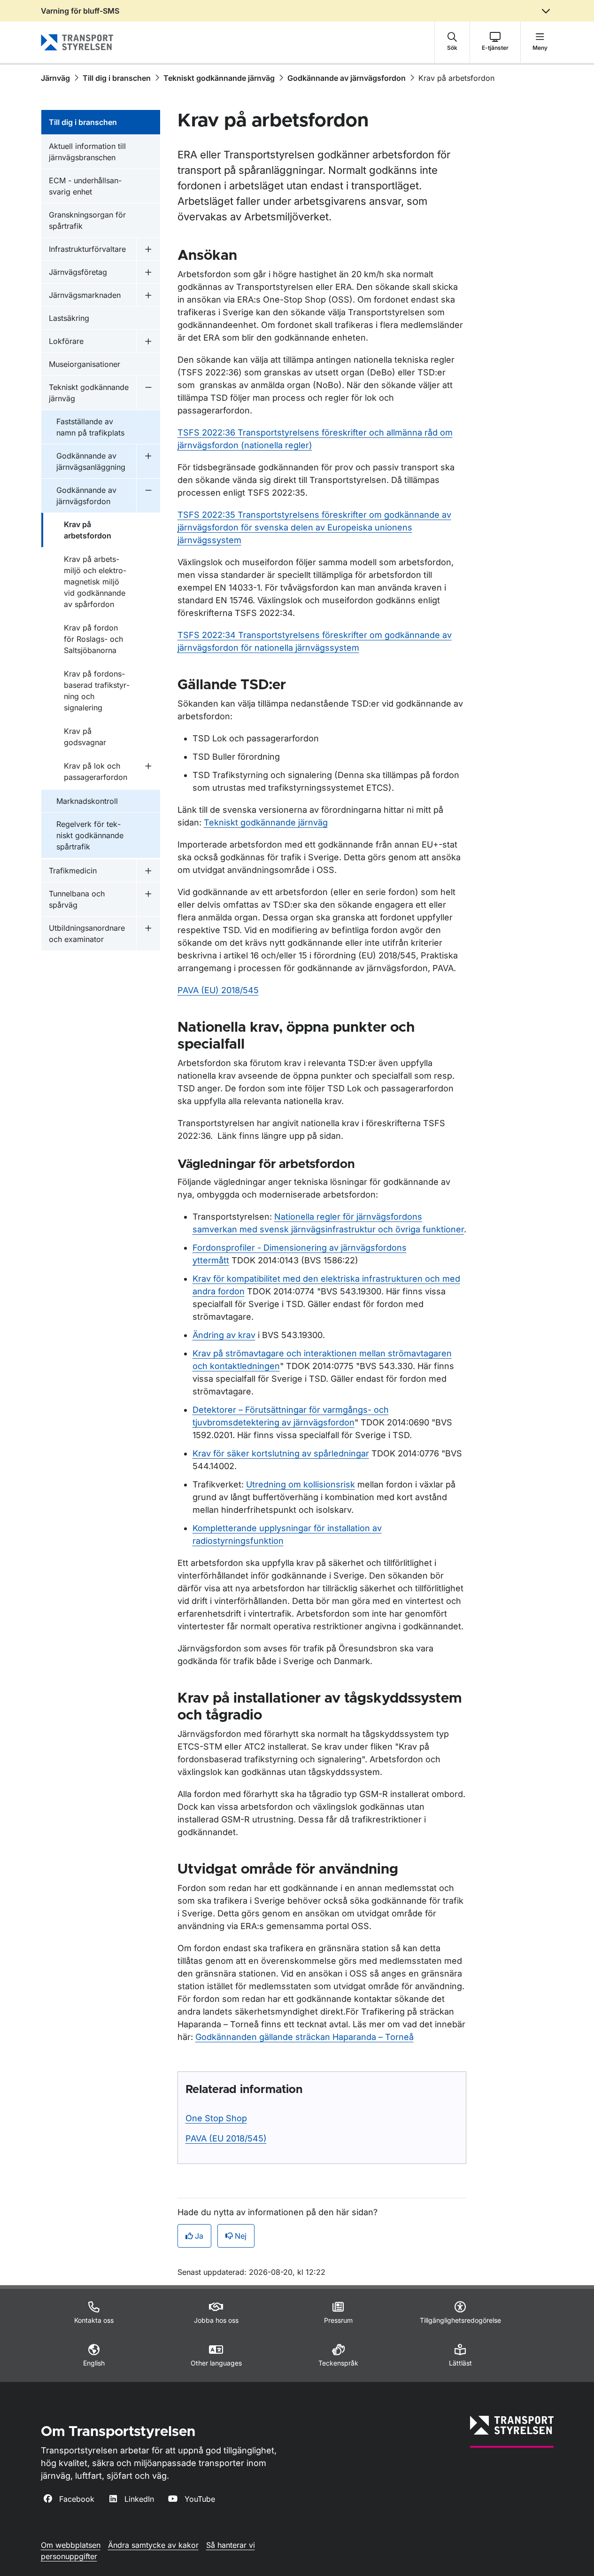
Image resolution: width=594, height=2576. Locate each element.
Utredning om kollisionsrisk (301, 1484)
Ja (199, 2236)
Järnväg (55, 78)
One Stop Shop (216, 2118)
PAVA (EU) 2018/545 (218, 990)
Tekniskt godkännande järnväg (219, 78)
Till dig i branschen (117, 78)
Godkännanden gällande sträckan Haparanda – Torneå (305, 2037)
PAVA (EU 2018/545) (226, 2138)
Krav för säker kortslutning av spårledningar (281, 1453)
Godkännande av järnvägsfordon (347, 78)
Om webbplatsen (71, 2545)
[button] (452, 42)
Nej (241, 2236)
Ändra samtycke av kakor (153, 2545)
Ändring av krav (224, 1335)
